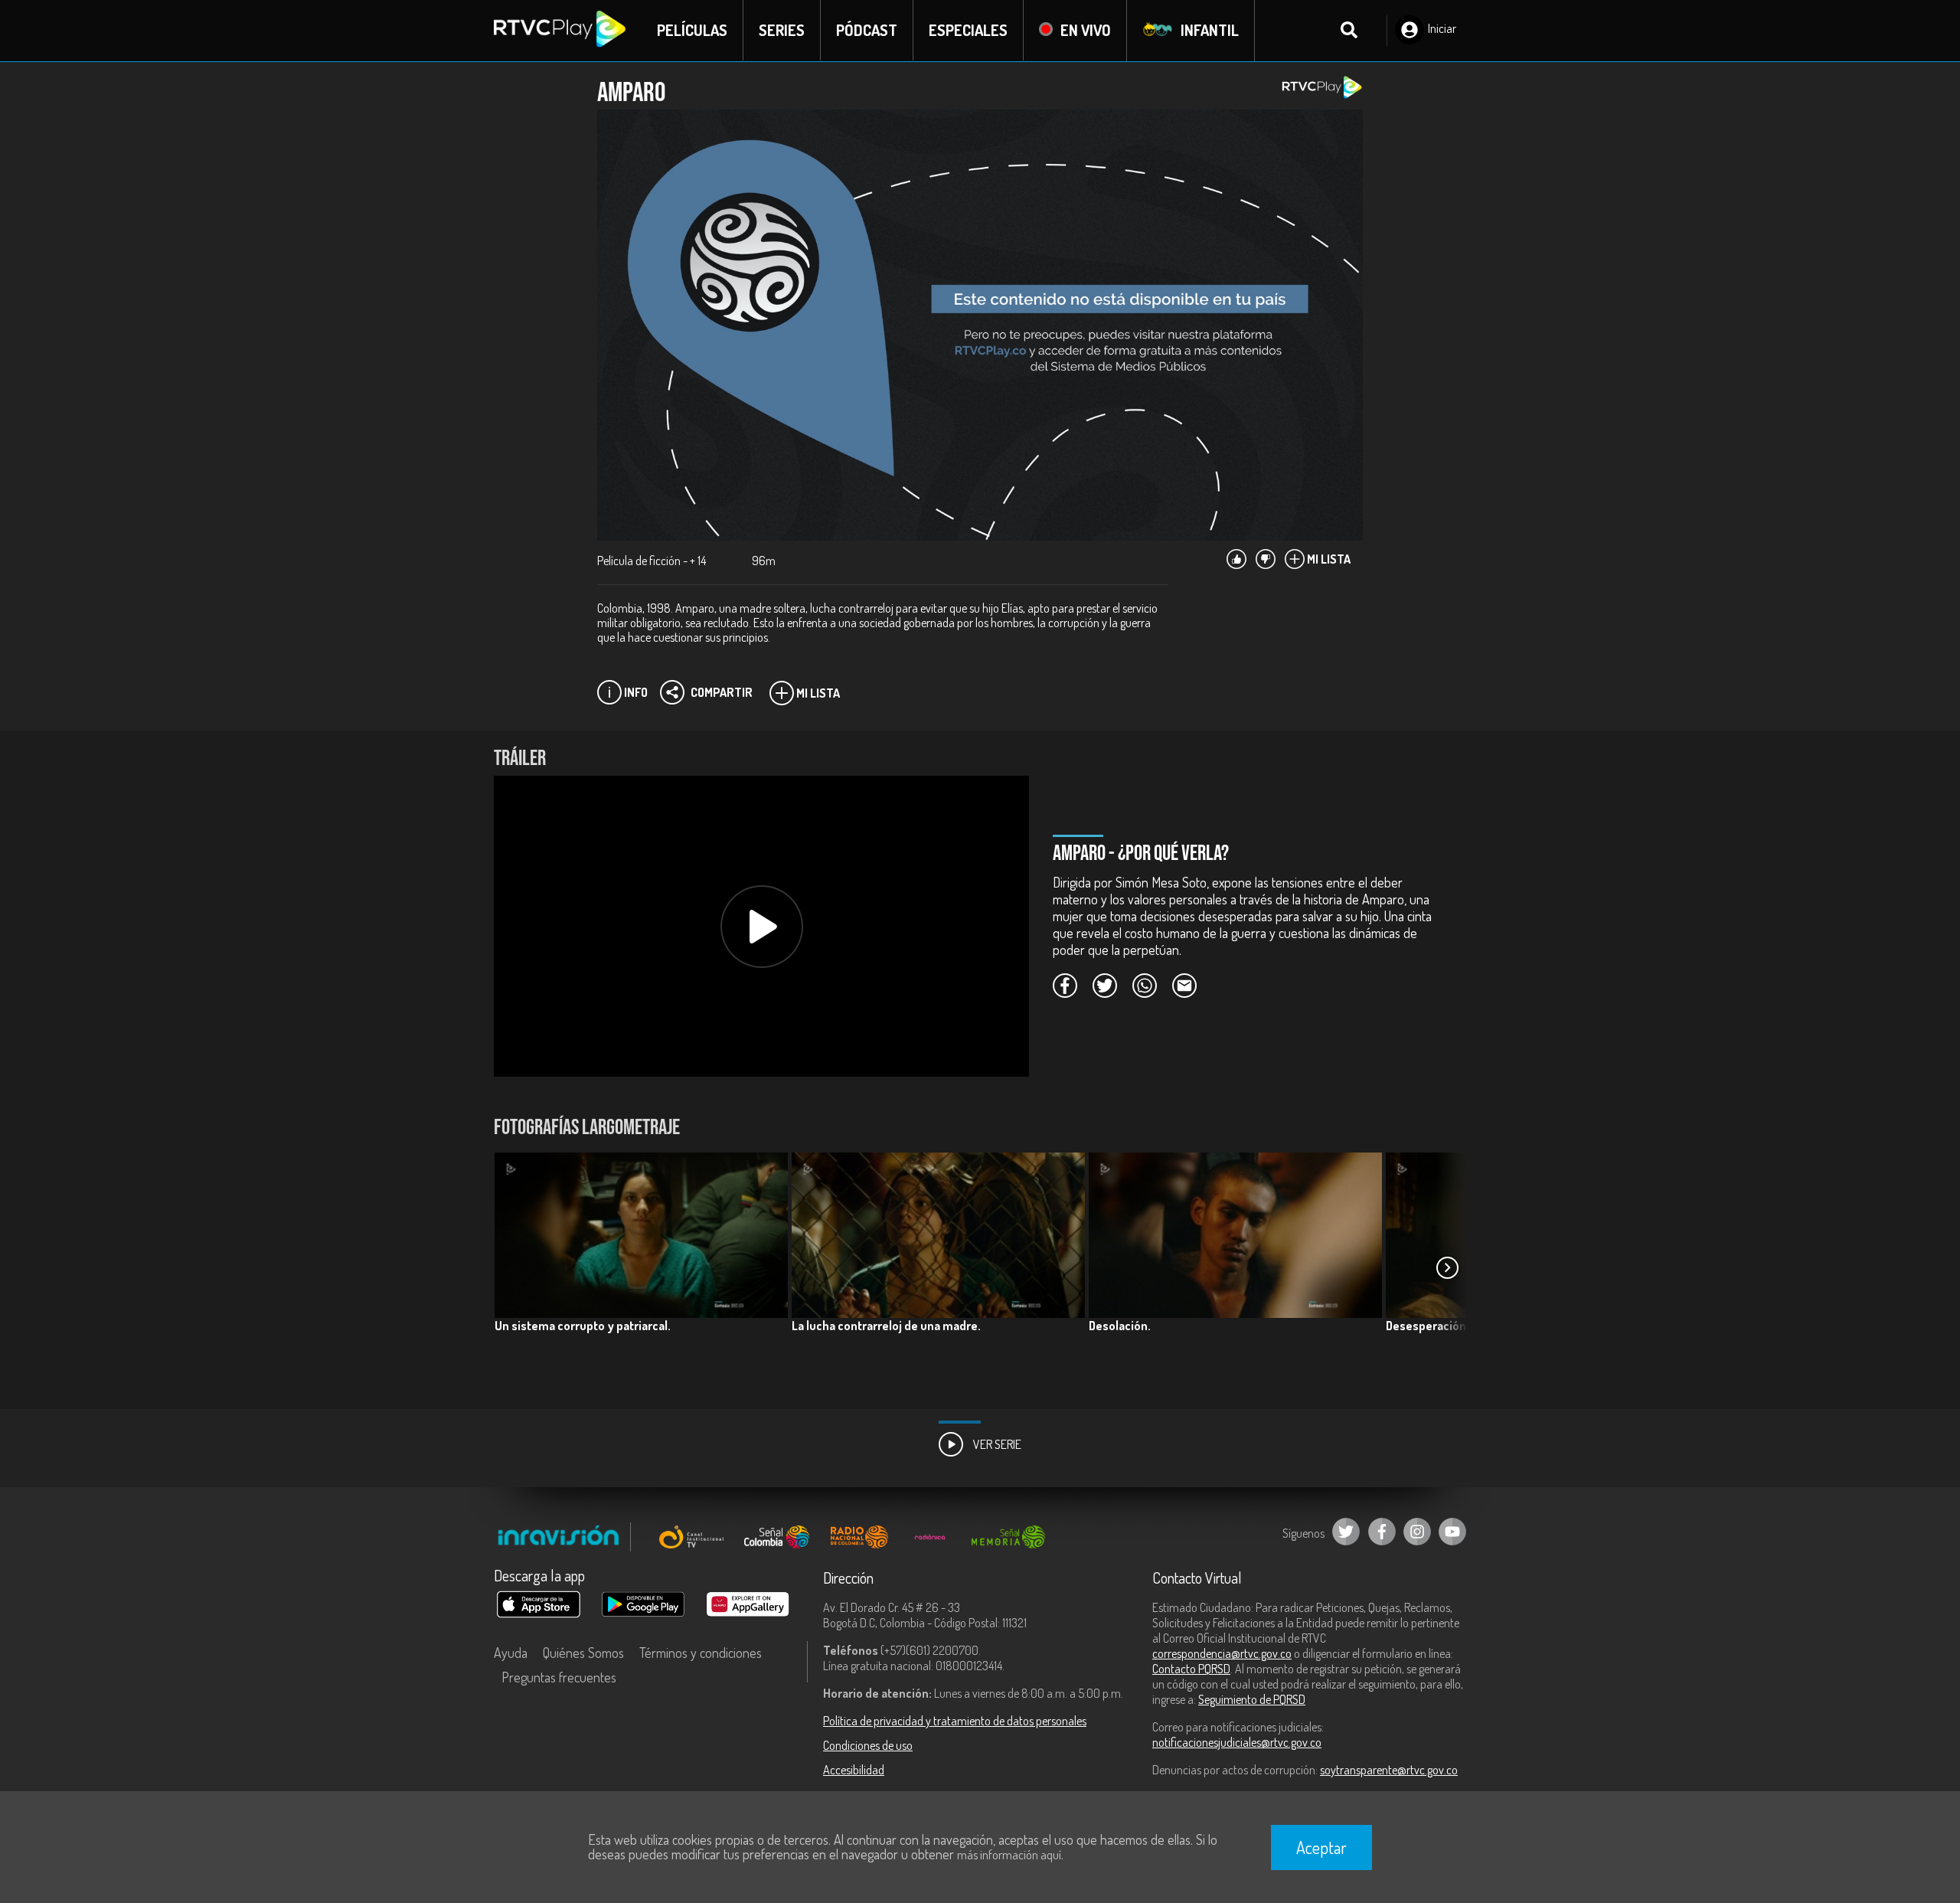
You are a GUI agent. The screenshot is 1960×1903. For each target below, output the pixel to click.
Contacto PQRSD (1191, 1669)
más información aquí (1009, 1855)
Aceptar (1321, 1847)
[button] (1447, 1268)
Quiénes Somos (583, 1653)
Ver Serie (996, 1444)
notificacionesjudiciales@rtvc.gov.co (1237, 1742)
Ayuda (511, 1653)
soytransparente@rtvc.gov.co (1389, 1770)
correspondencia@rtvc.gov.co (1222, 1653)
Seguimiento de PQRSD (1252, 1699)
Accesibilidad (854, 1770)
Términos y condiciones (701, 1653)
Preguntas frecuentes (559, 1677)
